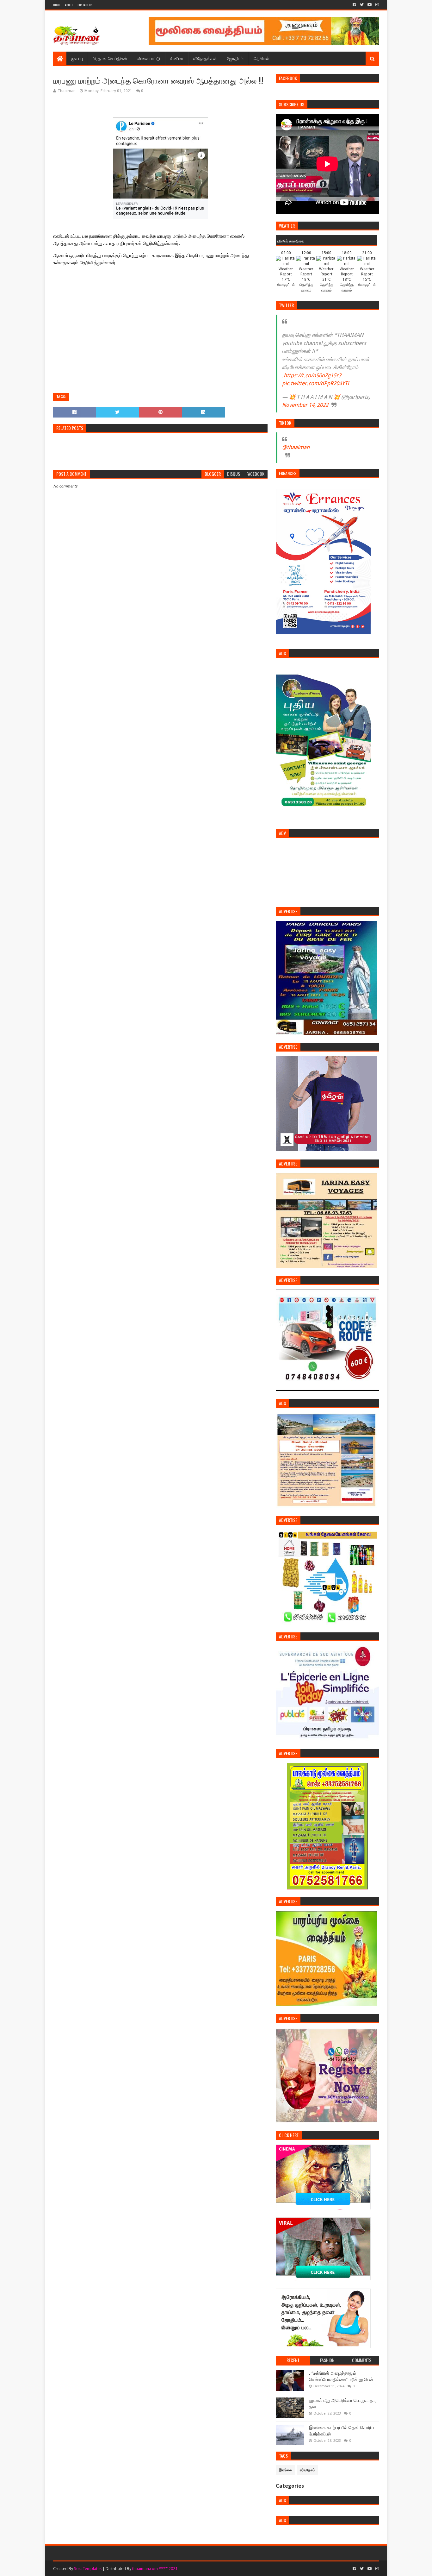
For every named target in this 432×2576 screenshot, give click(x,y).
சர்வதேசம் (307, 2470)
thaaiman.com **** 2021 (155, 2569)
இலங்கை (285, 2470)
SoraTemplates (88, 2569)
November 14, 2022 (305, 405)
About (69, 5)
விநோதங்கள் (205, 58)
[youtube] (370, 5)
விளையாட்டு (149, 58)
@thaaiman (296, 447)
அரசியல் (261, 58)
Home (57, 5)
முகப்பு (77, 58)
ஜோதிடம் (235, 58)
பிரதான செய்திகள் (110, 58)
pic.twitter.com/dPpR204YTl (315, 383)
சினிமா (177, 58)
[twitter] (362, 5)
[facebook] (354, 5)
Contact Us (85, 5)
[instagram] (376, 5)
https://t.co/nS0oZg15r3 (312, 375)
